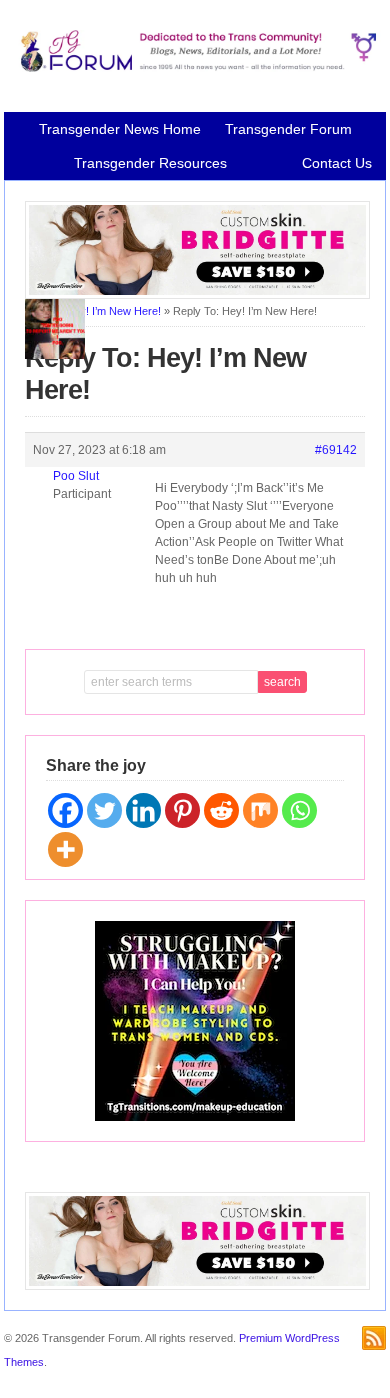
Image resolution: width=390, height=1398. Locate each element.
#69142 (336, 450)
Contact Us (337, 163)
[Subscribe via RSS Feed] (374, 1338)
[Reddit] (221, 810)
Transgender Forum (288, 129)
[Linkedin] (143, 810)
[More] (65, 849)
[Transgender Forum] (195, 68)
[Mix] (260, 810)
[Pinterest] (182, 810)
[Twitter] (104, 810)
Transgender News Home (120, 129)
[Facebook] (65, 810)
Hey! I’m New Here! (113, 311)
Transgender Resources (150, 163)
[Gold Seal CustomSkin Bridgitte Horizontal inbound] (197, 295)
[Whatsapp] (299, 810)
